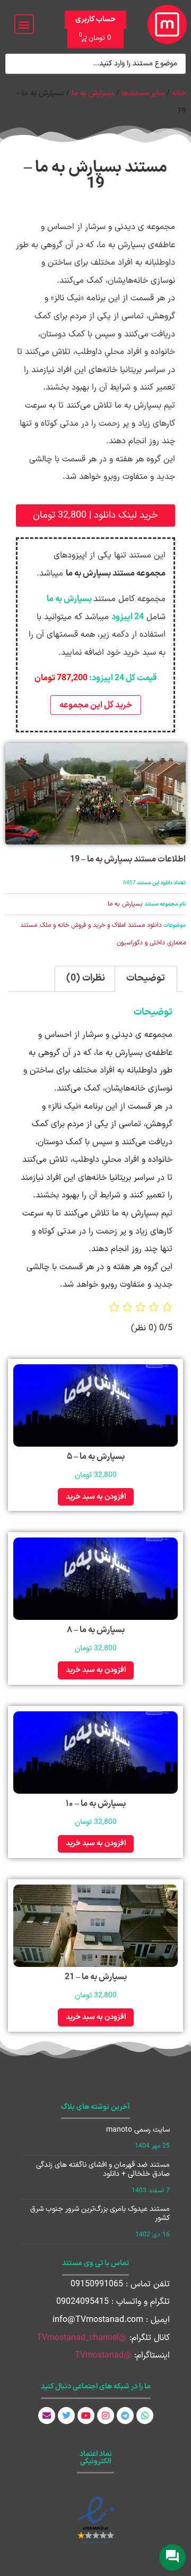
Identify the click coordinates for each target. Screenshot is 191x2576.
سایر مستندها (143, 93)
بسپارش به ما (93, 93)
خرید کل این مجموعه (96, 705)
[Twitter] (66, 2415)
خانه (179, 93)
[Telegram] (125, 2415)
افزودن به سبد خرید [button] (96, 1497)
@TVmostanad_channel (82, 2338)
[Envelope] (47, 2415)
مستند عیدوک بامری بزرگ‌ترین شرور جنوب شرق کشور (100, 2214)
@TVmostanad (103, 2355)
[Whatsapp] (145, 2415)
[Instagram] (106, 2415)
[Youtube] (86, 2415)
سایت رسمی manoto (138, 2130)
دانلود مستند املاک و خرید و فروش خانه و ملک (101, 925)
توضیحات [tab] (146, 978)
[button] (24, 24)
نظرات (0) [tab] (86, 978)
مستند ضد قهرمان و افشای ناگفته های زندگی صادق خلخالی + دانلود (103, 2169)
